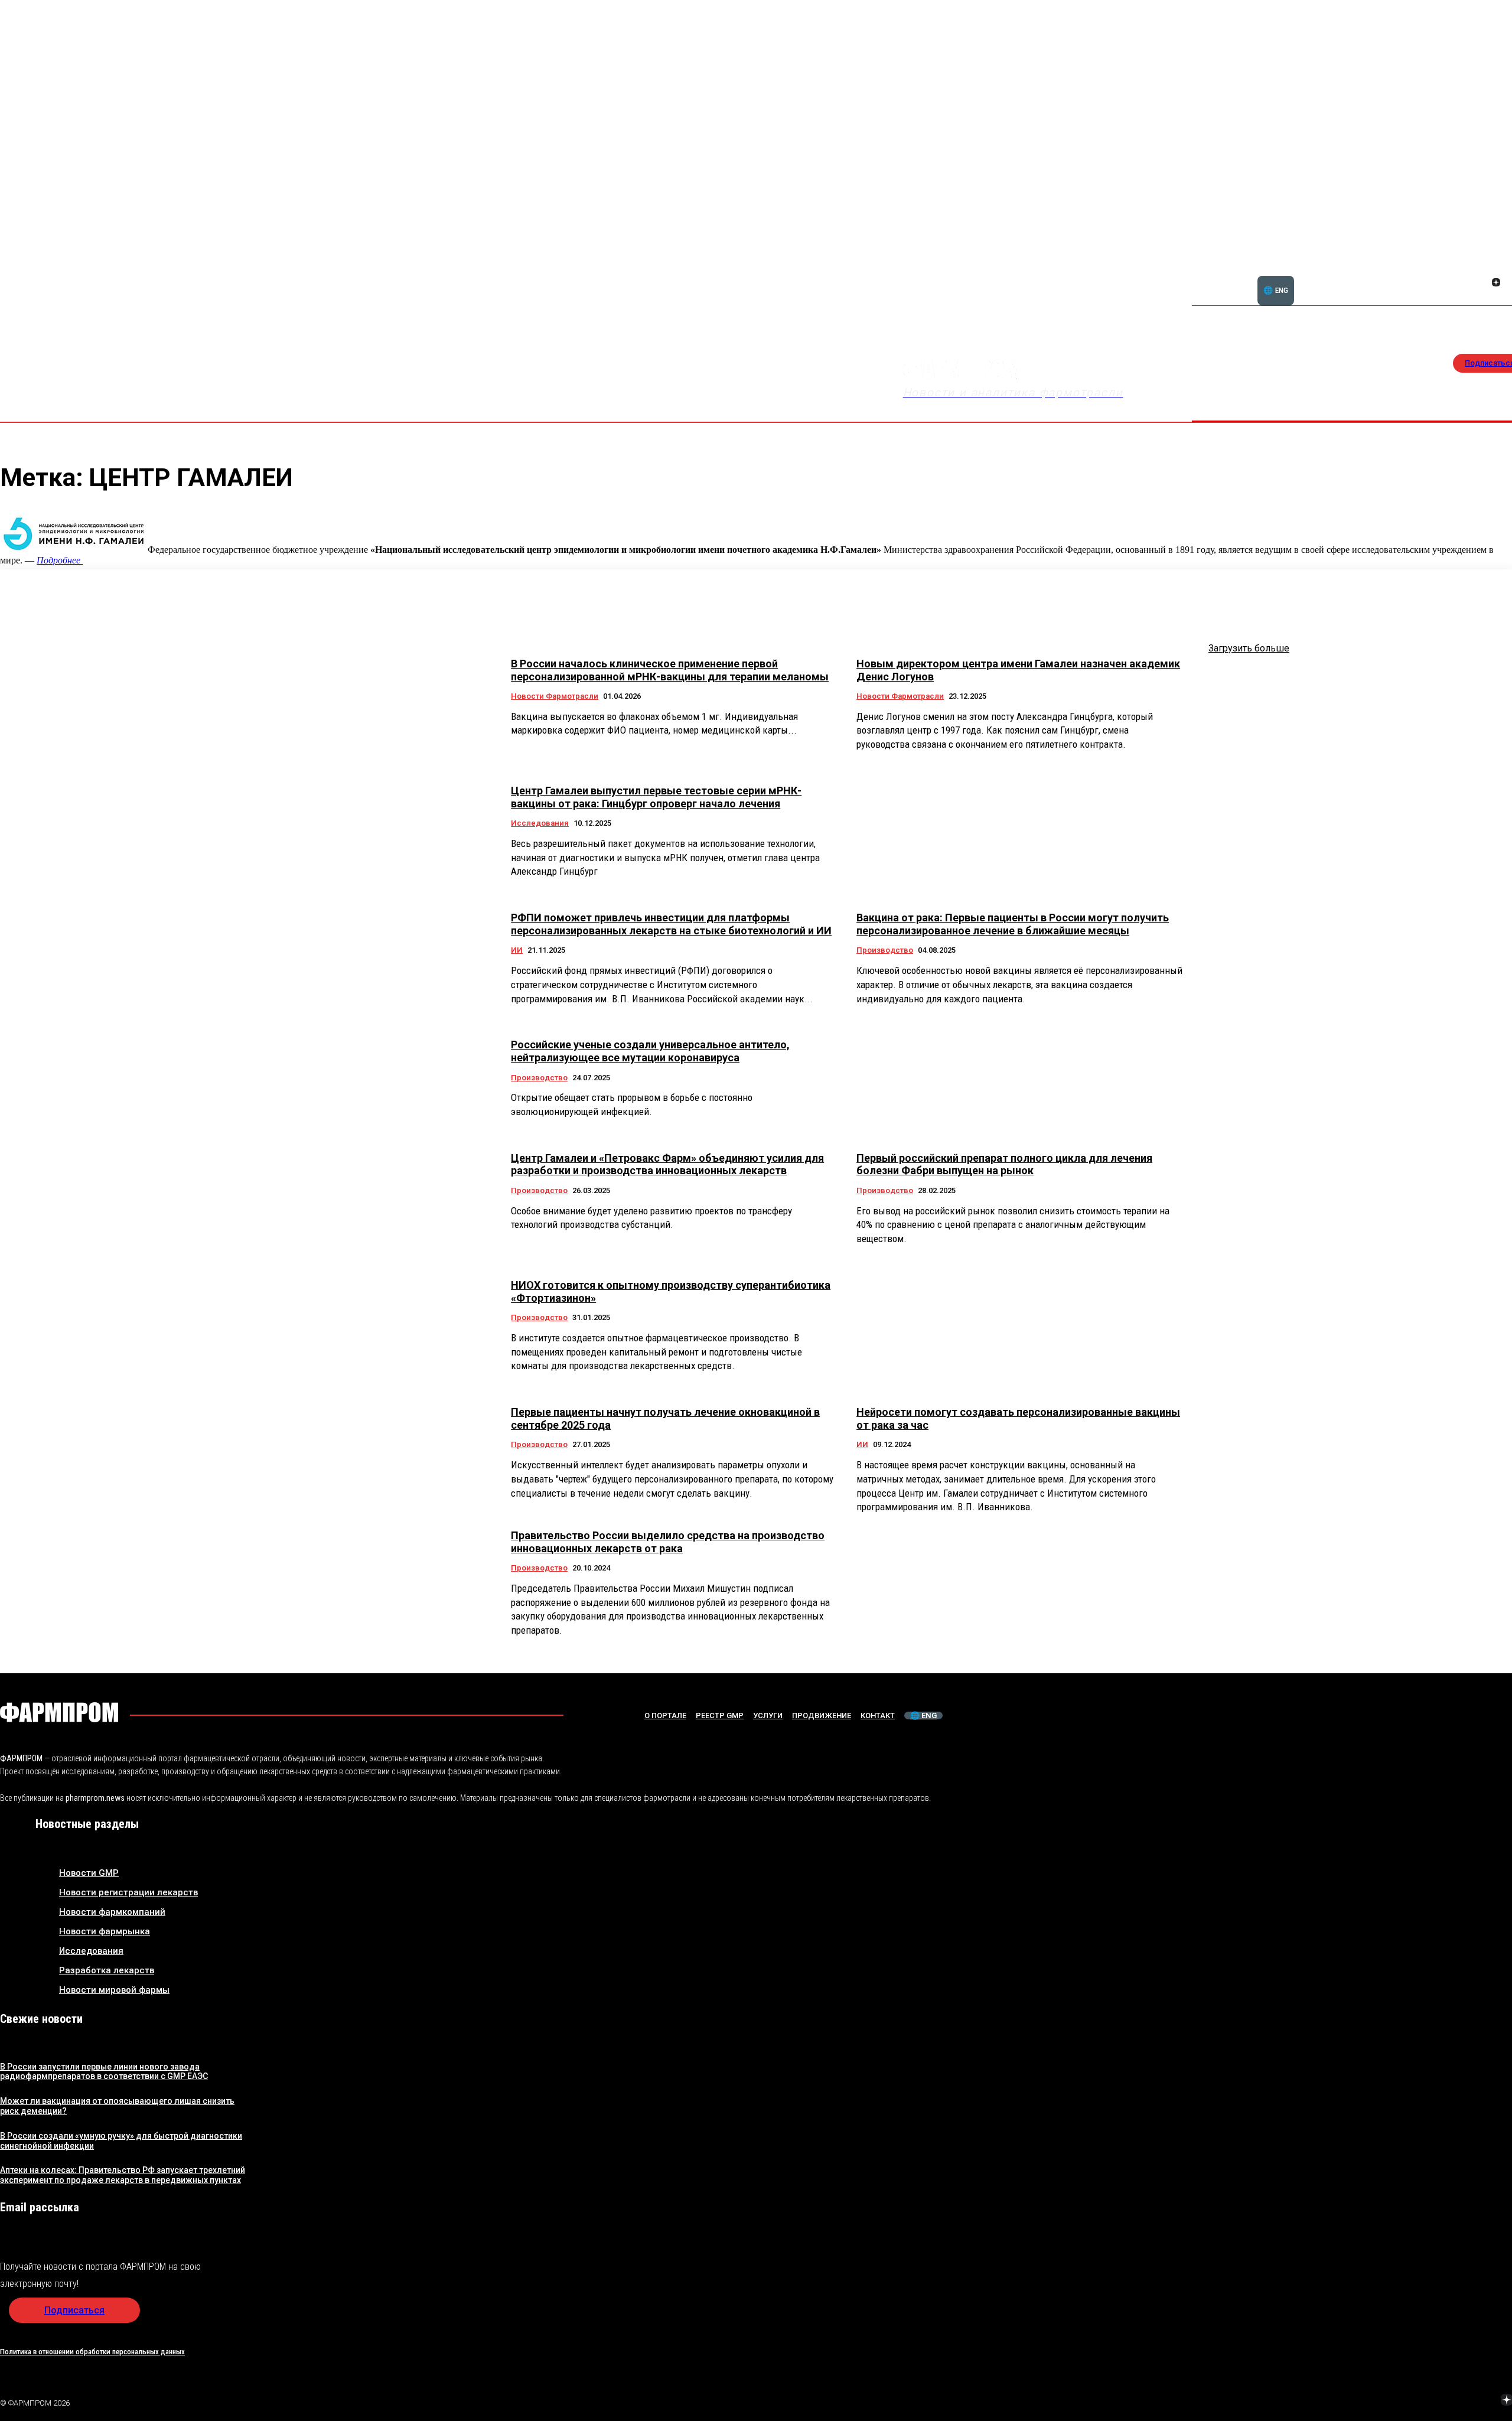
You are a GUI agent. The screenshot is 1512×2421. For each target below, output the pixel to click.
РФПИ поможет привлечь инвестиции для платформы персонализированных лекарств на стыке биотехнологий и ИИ (671, 924)
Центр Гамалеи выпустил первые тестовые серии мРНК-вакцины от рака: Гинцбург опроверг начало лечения (656, 797)
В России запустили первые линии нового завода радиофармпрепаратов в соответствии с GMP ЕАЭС (104, 2072)
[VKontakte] (1482, 284)
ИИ (517, 950)
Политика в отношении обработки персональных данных (92, 2352)
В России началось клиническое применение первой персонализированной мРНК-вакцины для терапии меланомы (670, 670)
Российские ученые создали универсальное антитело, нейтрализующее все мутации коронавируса (650, 1051)
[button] (1439, 276)
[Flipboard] (1482, 269)
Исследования (540, 823)
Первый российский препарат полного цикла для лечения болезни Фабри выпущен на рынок (1004, 1164)
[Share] (1496, 269)
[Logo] (59, 1712)
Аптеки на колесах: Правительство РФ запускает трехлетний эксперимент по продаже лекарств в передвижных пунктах (123, 2175)
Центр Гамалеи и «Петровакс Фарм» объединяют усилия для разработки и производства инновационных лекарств (667, 1164)
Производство (885, 950)
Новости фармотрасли (555, 696)
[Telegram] (1451, 2401)
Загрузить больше (1249, 648)
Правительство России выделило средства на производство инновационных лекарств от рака (668, 1542)
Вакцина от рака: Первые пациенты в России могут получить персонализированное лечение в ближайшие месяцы (1013, 924)
